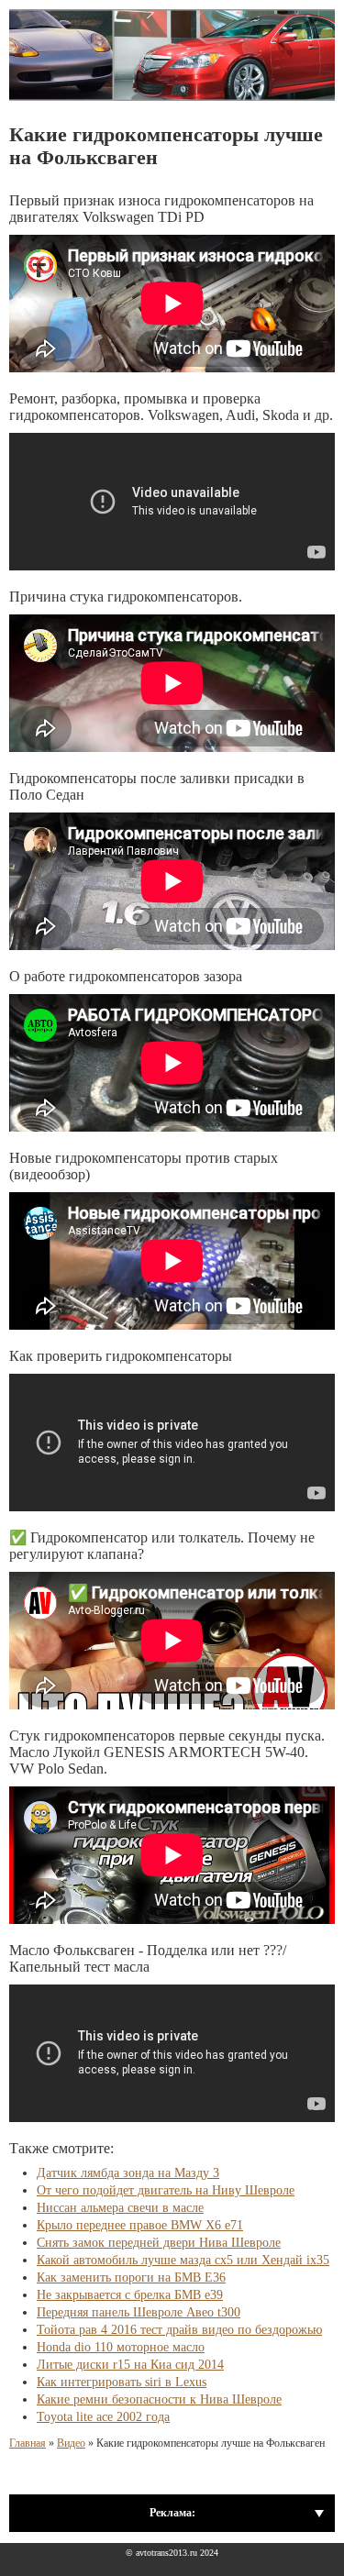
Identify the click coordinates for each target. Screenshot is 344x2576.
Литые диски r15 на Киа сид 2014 (130, 2365)
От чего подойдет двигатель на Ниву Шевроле (166, 2190)
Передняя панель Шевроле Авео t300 (139, 2312)
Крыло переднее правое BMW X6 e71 (140, 2225)
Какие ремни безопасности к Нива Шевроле (159, 2399)
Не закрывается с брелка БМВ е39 (130, 2295)
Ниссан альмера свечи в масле (120, 2208)
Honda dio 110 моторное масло (121, 2347)
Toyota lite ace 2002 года (103, 2417)
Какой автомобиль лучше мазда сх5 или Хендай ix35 (183, 2260)
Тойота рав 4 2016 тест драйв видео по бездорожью (179, 2330)
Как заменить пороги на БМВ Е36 (131, 2277)
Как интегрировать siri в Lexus (122, 2382)
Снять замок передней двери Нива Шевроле (159, 2243)
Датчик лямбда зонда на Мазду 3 (128, 2173)
